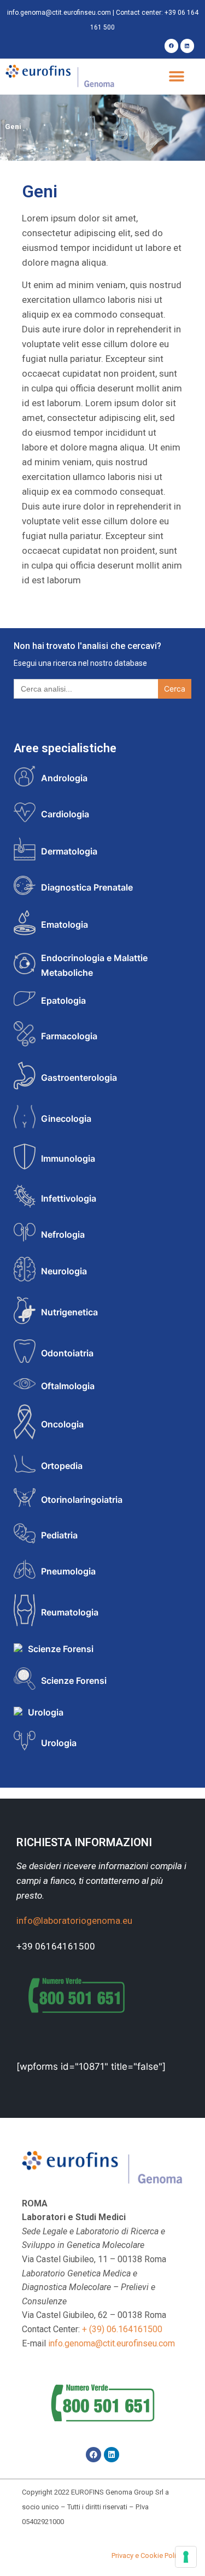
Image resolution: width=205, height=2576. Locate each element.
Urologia (46, 1712)
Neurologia (64, 1271)
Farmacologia (69, 1036)
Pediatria (59, 1535)
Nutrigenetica (69, 1312)
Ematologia (65, 924)
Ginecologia (66, 1119)
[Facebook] (171, 46)
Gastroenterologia (79, 1078)
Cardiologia (65, 814)
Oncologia (62, 1424)
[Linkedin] (187, 46)
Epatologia (63, 1000)
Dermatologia (69, 851)
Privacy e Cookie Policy (147, 2555)
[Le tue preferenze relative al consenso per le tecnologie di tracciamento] (186, 2557)
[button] (176, 77)
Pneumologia (68, 1571)
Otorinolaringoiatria (82, 1500)
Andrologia (64, 778)
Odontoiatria (67, 1353)
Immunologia (68, 1158)
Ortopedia (62, 1466)
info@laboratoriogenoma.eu (74, 1921)
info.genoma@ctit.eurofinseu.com (59, 13)
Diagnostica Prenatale (87, 887)
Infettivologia (69, 1198)
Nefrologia (63, 1234)
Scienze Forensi (61, 1649)
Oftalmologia (68, 1386)
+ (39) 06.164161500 (122, 2329)
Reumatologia (70, 1612)
